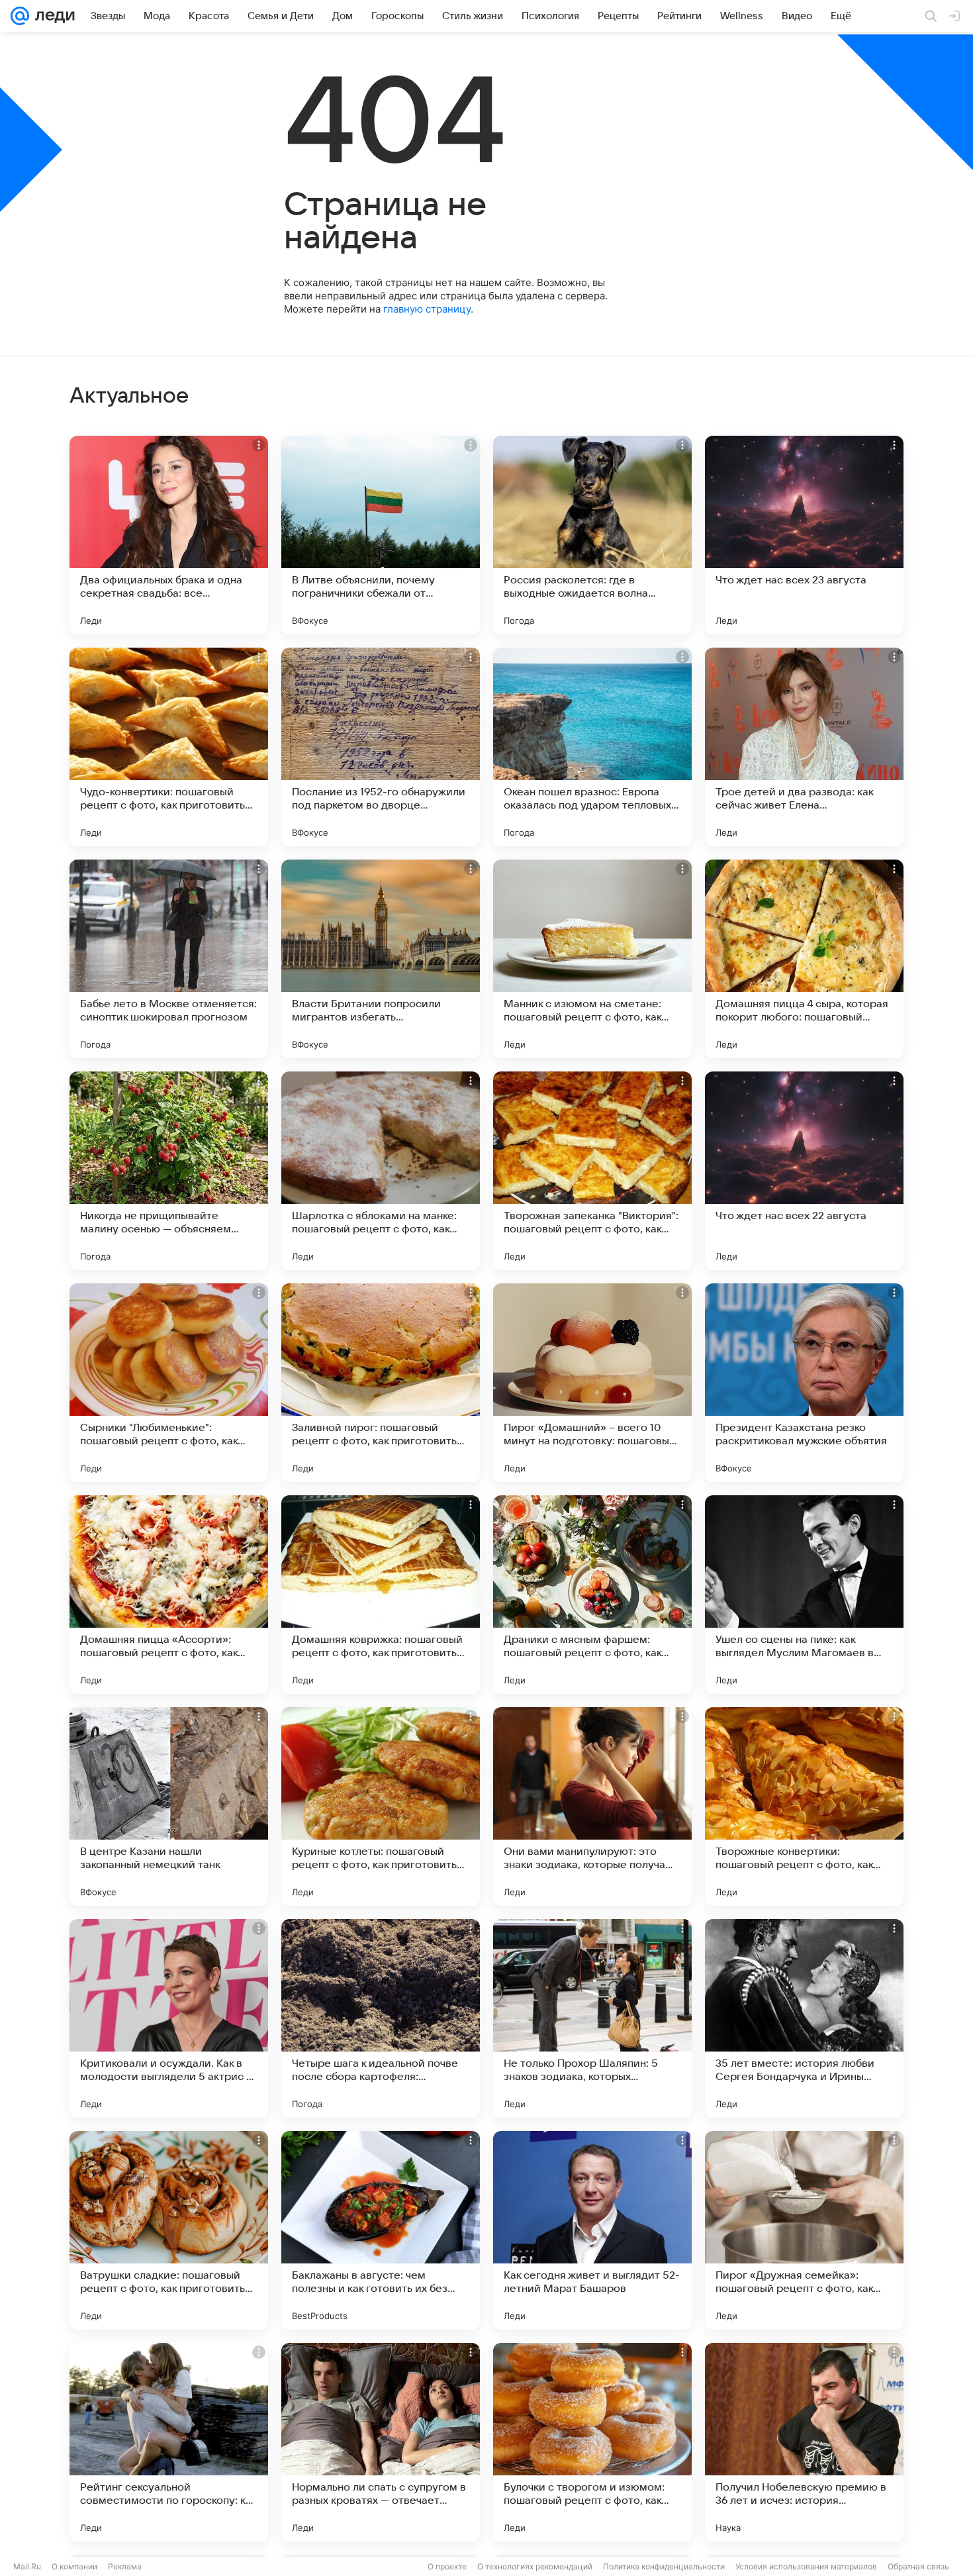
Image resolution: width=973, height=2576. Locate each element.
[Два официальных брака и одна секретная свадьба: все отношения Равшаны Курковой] (169, 535)
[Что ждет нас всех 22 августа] (804, 1171)
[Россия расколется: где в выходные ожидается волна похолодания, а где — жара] (592, 535)
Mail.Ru (27, 2566)
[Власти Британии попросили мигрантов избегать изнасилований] (381, 959)
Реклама (125, 2566)
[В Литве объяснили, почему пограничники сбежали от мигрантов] (381, 535)
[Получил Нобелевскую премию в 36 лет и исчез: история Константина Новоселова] (804, 2442)
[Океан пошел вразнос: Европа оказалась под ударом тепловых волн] (592, 747)
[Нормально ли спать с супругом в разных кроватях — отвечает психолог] (381, 2442)
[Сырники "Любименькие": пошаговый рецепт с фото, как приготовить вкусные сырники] (169, 1383)
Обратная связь (918, 2566)
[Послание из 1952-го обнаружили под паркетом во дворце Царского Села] (381, 747)
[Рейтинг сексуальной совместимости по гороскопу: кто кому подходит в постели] (169, 2442)
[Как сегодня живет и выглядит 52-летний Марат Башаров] (592, 2230)
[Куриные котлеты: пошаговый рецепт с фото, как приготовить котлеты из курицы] (381, 1807)
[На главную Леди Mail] (52, 16)
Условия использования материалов (806, 2566)
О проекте (447, 2566)
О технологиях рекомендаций (535, 2566)
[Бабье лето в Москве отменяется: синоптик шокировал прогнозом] (169, 959)
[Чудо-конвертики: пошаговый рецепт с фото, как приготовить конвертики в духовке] (169, 747)
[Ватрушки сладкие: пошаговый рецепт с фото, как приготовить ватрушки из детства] (169, 2230)
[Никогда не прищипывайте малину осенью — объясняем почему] (169, 1171)
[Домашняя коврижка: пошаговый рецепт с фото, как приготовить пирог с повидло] (381, 1595)
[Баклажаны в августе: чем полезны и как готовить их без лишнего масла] (381, 2230)
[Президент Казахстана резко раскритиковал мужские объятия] (804, 1383)
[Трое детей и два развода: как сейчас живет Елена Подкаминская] (804, 747)
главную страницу (427, 309)
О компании (74, 2566)
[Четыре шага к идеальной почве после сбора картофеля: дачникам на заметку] (381, 2018)
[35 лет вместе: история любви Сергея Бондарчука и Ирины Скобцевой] (804, 2018)
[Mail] (20, 16)
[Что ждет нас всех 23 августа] (804, 535)
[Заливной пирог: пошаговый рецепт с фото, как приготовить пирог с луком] (381, 1383)
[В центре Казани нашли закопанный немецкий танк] (169, 1807)
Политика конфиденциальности (664, 2566)
